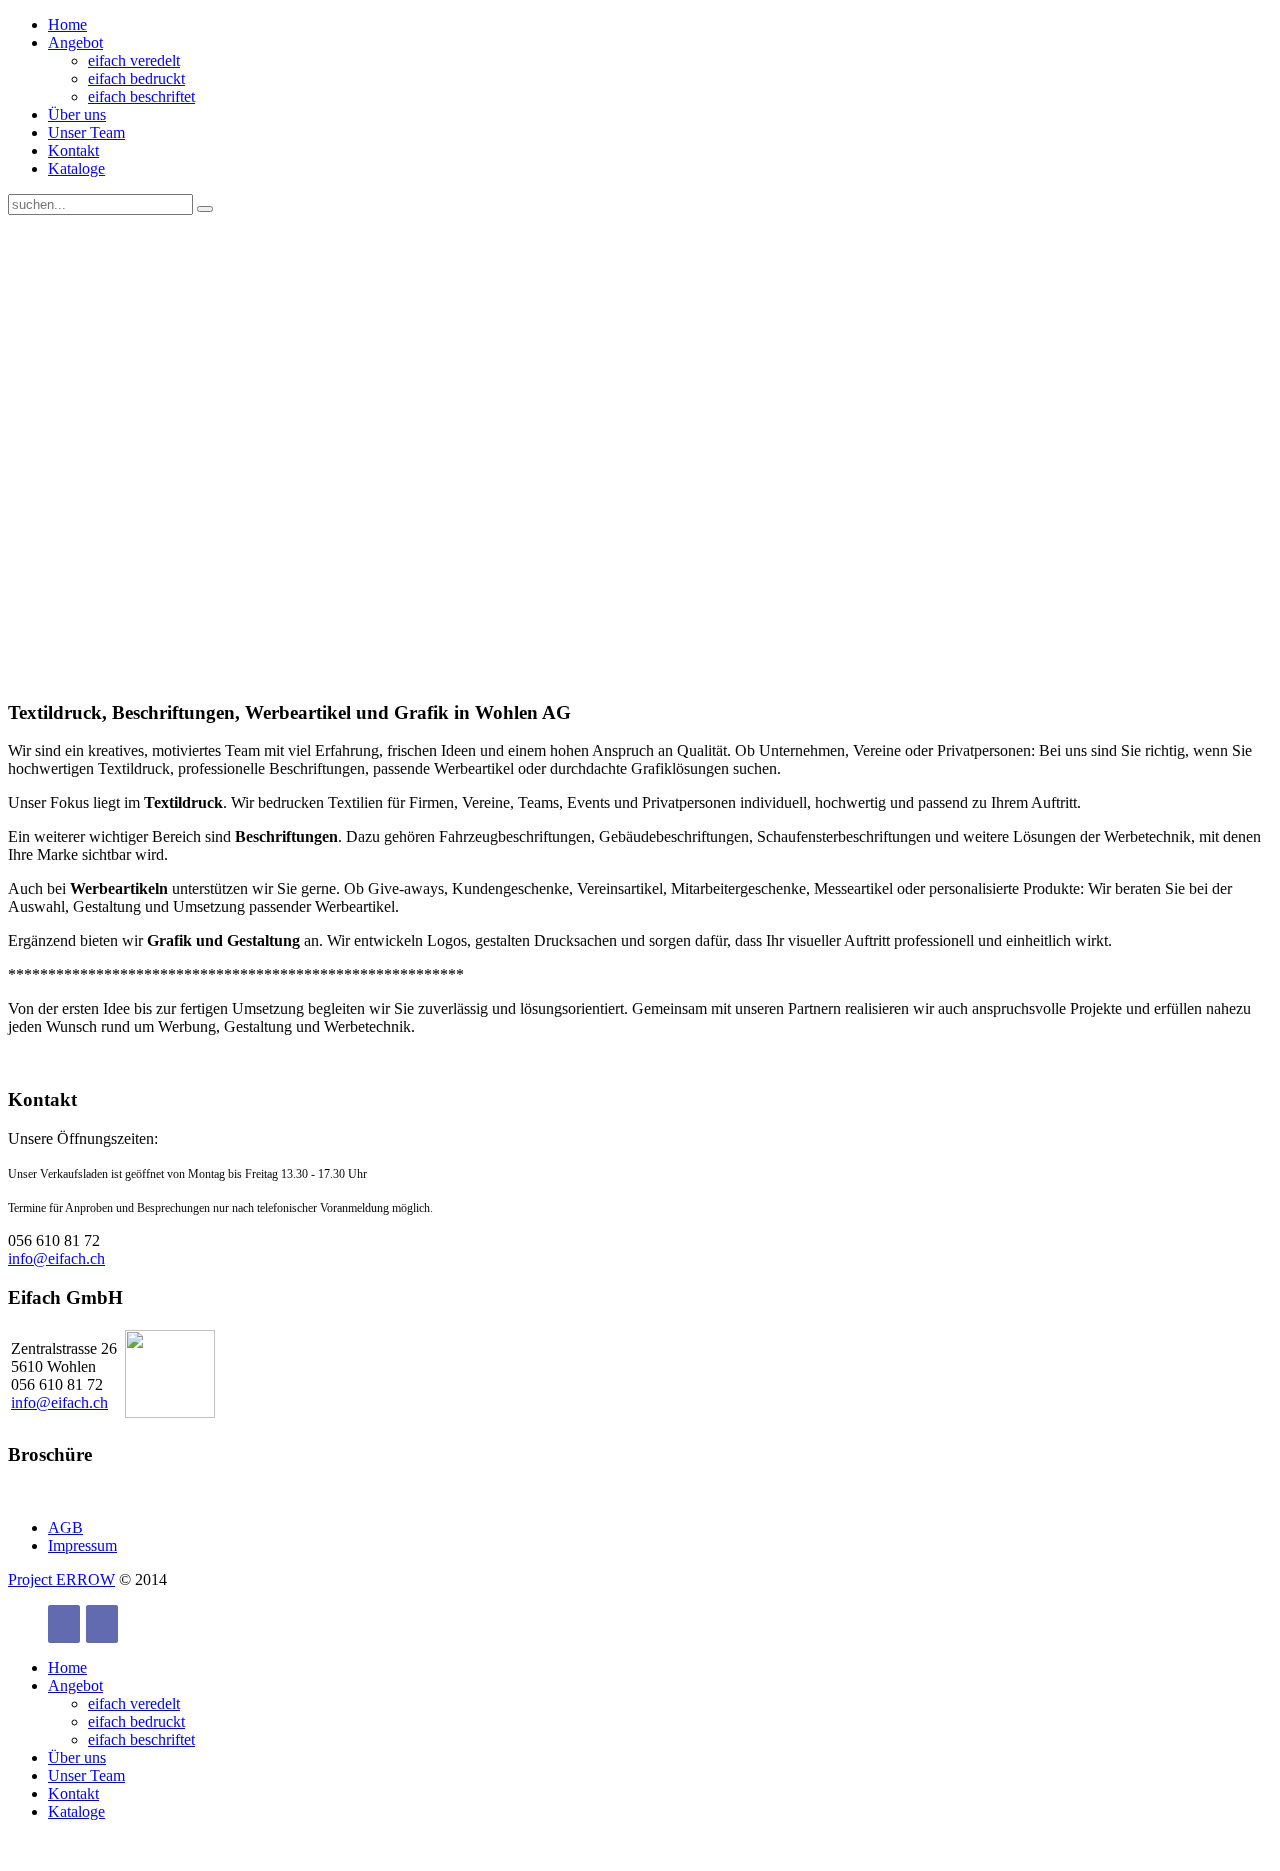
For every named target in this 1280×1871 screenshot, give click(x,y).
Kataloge (76, 168)
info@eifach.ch (56, 1258)
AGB (65, 1527)
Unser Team (86, 132)
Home (67, 24)
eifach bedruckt (136, 78)
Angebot (75, 42)
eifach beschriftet (141, 96)
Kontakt (73, 150)
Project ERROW (61, 1579)
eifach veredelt (134, 60)
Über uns (77, 114)
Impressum (82, 1545)
